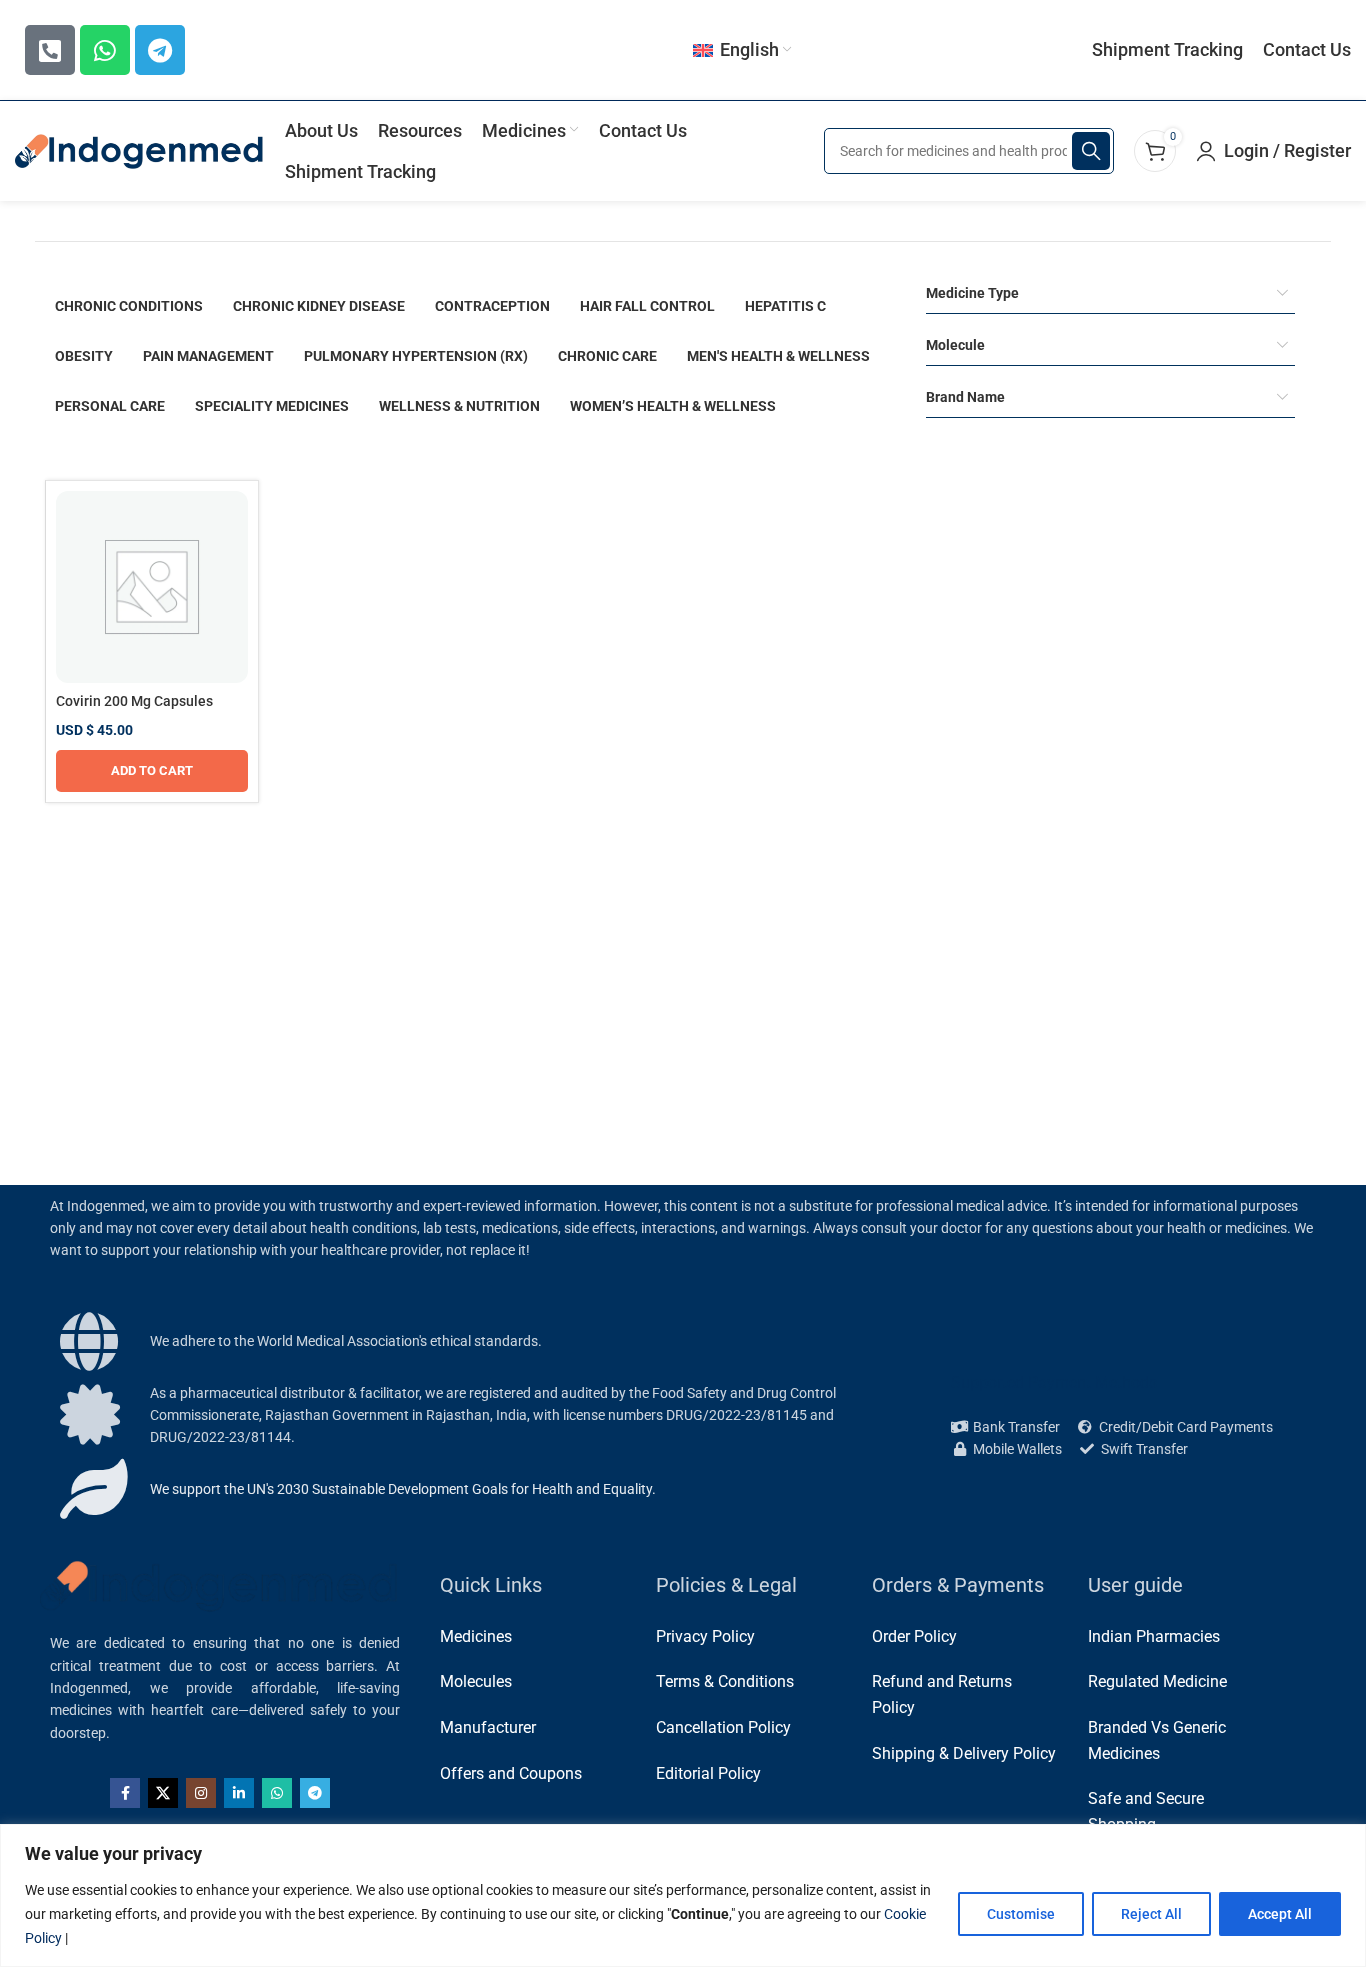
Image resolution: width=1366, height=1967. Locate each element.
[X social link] (163, 1793)
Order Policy (914, 1636)
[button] (152, 771)
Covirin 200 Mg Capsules (134, 701)
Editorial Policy (708, 1773)
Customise (1021, 1914)
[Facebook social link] (125, 1793)
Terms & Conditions (725, 1681)
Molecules (476, 1681)
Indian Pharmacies (1154, 1636)
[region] (683, 1895)
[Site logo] (140, 150)
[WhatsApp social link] (277, 1793)
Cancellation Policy (723, 1727)
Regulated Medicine (1157, 1681)
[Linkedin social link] (239, 1793)
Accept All (1280, 1914)
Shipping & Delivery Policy (964, 1753)
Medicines (476, 1636)
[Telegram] (160, 50)
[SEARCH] (1091, 151)
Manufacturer (488, 1727)
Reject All (1151, 1914)
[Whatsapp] (105, 50)
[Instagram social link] (201, 1793)
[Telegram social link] (315, 1793)
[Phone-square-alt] (50, 50)
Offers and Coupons (511, 1773)
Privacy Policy (705, 1636)
